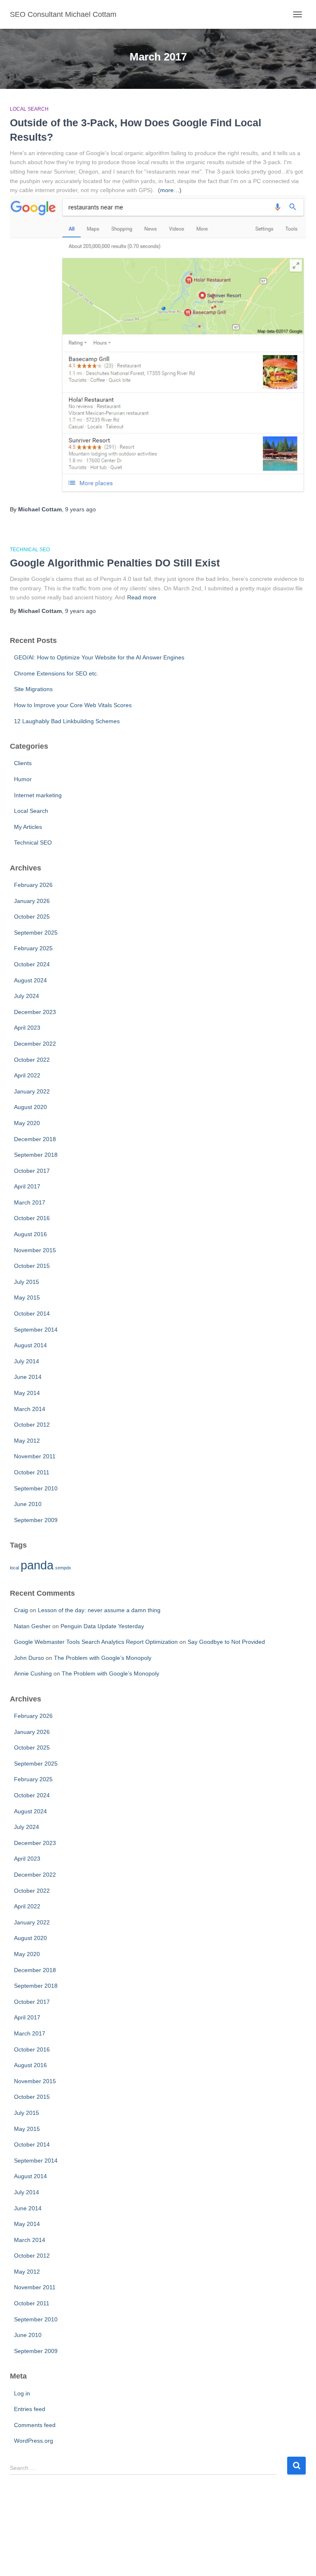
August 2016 (30, 1234)
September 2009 (36, 1520)
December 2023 (35, 1012)
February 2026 (33, 885)
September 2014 (36, 1330)
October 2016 (32, 1218)
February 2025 (33, 948)
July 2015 (27, 1282)
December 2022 (35, 1044)
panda (37, 1565)
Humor (23, 779)
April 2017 (27, 1186)
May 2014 (27, 1393)
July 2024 (27, 996)
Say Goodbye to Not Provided (226, 1642)
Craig (21, 1610)
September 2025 (36, 933)
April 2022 (27, 1075)
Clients (23, 763)
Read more (142, 597)
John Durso (29, 1658)
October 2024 (32, 964)
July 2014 (27, 1361)
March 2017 (30, 1202)
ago (80, 509)
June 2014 (28, 1377)
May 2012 (27, 1441)
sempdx (63, 1568)
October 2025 (32, 917)
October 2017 (32, 1171)
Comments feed (35, 2425)
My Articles (28, 827)
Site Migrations (33, 689)
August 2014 (30, 1345)
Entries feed (30, 2409)
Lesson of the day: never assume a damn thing (99, 1610)
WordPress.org (34, 2441)
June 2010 (28, 1504)
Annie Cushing (33, 1673)
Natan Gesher (32, 1626)
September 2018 (36, 1155)
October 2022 (32, 1060)
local (14, 1568)
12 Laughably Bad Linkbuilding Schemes (67, 721)
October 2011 (32, 1472)
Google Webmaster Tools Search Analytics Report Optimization (96, 1642)
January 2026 (32, 901)
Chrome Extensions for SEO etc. (56, 673)
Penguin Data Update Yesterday (102, 1626)
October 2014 (32, 1314)
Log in (22, 2393)
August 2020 (30, 1107)
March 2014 (30, 1409)
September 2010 (36, 1488)
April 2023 (27, 1028)
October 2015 (32, 1266)
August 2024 (30, 980)
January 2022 (32, 1091)
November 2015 (35, 1250)
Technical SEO (30, 550)
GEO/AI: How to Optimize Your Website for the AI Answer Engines (99, 657)
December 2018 (35, 1139)
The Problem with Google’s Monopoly (103, 1658)
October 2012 (32, 1425)
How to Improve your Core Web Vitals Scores (73, 705)
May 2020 (27, 1123)
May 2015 (27, 1297)
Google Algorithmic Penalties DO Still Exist (115, 563)
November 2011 (35, 1456)
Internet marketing (38, 795)
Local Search (29, 109)
